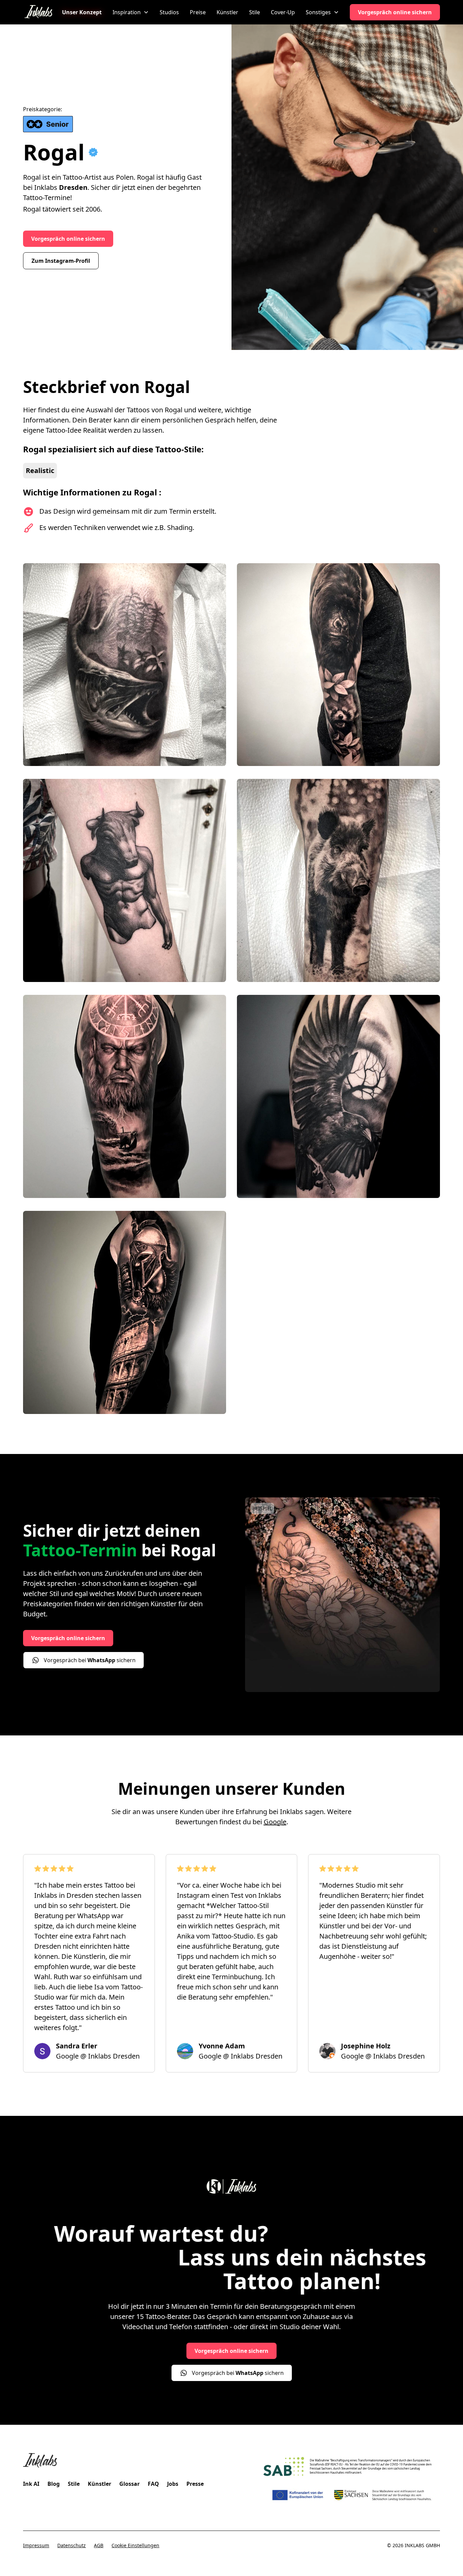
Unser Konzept (82, 12)
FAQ (153, 2484)
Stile (255, 12)
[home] (38, 12)
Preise (198, 12)
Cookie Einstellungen (135, 2545)
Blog (54, 2484)
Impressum (36, 2545)
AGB (99, 2545)
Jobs (173, 2484)
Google (275, 1822)
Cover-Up (283, 12)
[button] (131, 12)
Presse (195, 2484)
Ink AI (31, 2484)
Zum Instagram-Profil (61, 261)
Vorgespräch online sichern (395, 12)
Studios (169, 12)
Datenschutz (72, 2545)
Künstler (227, 12)
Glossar (129, 2484)
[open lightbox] (125, 666)
